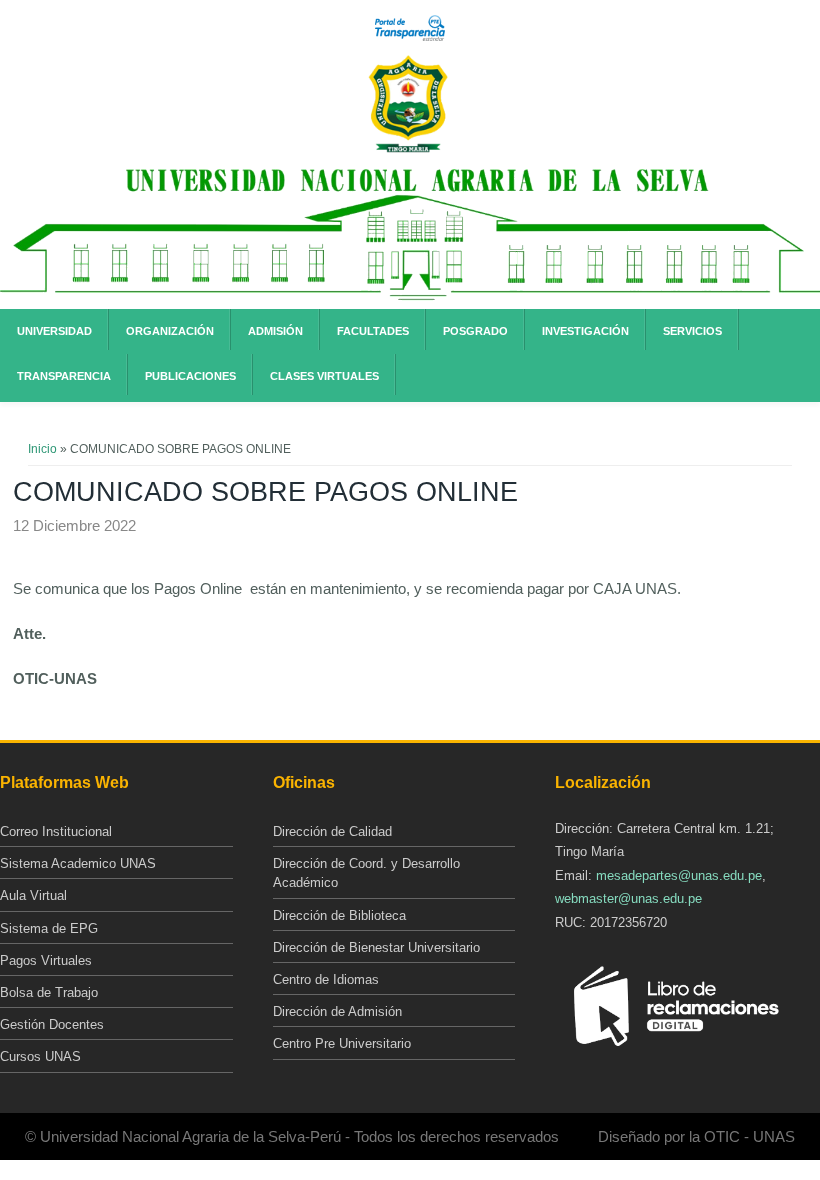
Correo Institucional (56, 831)
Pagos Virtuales (46, 960)
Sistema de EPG (49, 928)
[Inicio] (408, 149)
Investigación (585, 331)
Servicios (692, 331)
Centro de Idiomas (326, 979)
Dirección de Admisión (337, 1011)
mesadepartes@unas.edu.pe (679, 875)
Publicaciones (190, 376)
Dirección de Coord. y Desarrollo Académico (366, 873)
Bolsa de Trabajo (49, 992)
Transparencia (64, 376)
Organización (170, 331)
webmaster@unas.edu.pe (628, 898)
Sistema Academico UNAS (78, 863)
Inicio (42, 449)
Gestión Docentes (52, 1024)
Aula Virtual (33, 895)
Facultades (373, 331)
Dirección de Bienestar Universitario (376, 947)
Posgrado (475, 331)
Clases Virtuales (324, 376)
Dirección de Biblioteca (339, 915)
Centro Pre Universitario (342, 1043)
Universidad (54, 331)
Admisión (275, 331)
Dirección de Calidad (332, 831)
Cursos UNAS (40, 1056)
